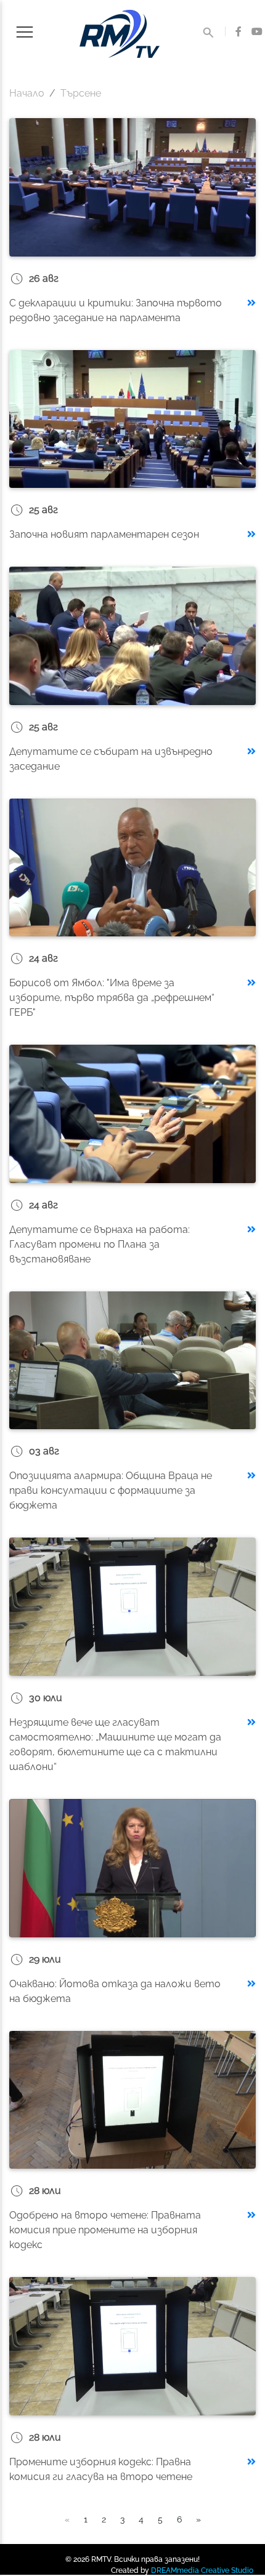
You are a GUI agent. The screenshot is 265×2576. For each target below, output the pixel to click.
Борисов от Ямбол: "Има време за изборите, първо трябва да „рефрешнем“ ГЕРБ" (112, 998)
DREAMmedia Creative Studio (202, 2570)
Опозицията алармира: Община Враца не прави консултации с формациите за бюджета (111, 1490)
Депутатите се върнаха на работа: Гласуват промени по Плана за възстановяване (100, 1244)
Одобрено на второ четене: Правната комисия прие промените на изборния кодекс (105, 2230)
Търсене (81, 93)
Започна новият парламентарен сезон (104, 534)
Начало (27, 93)
